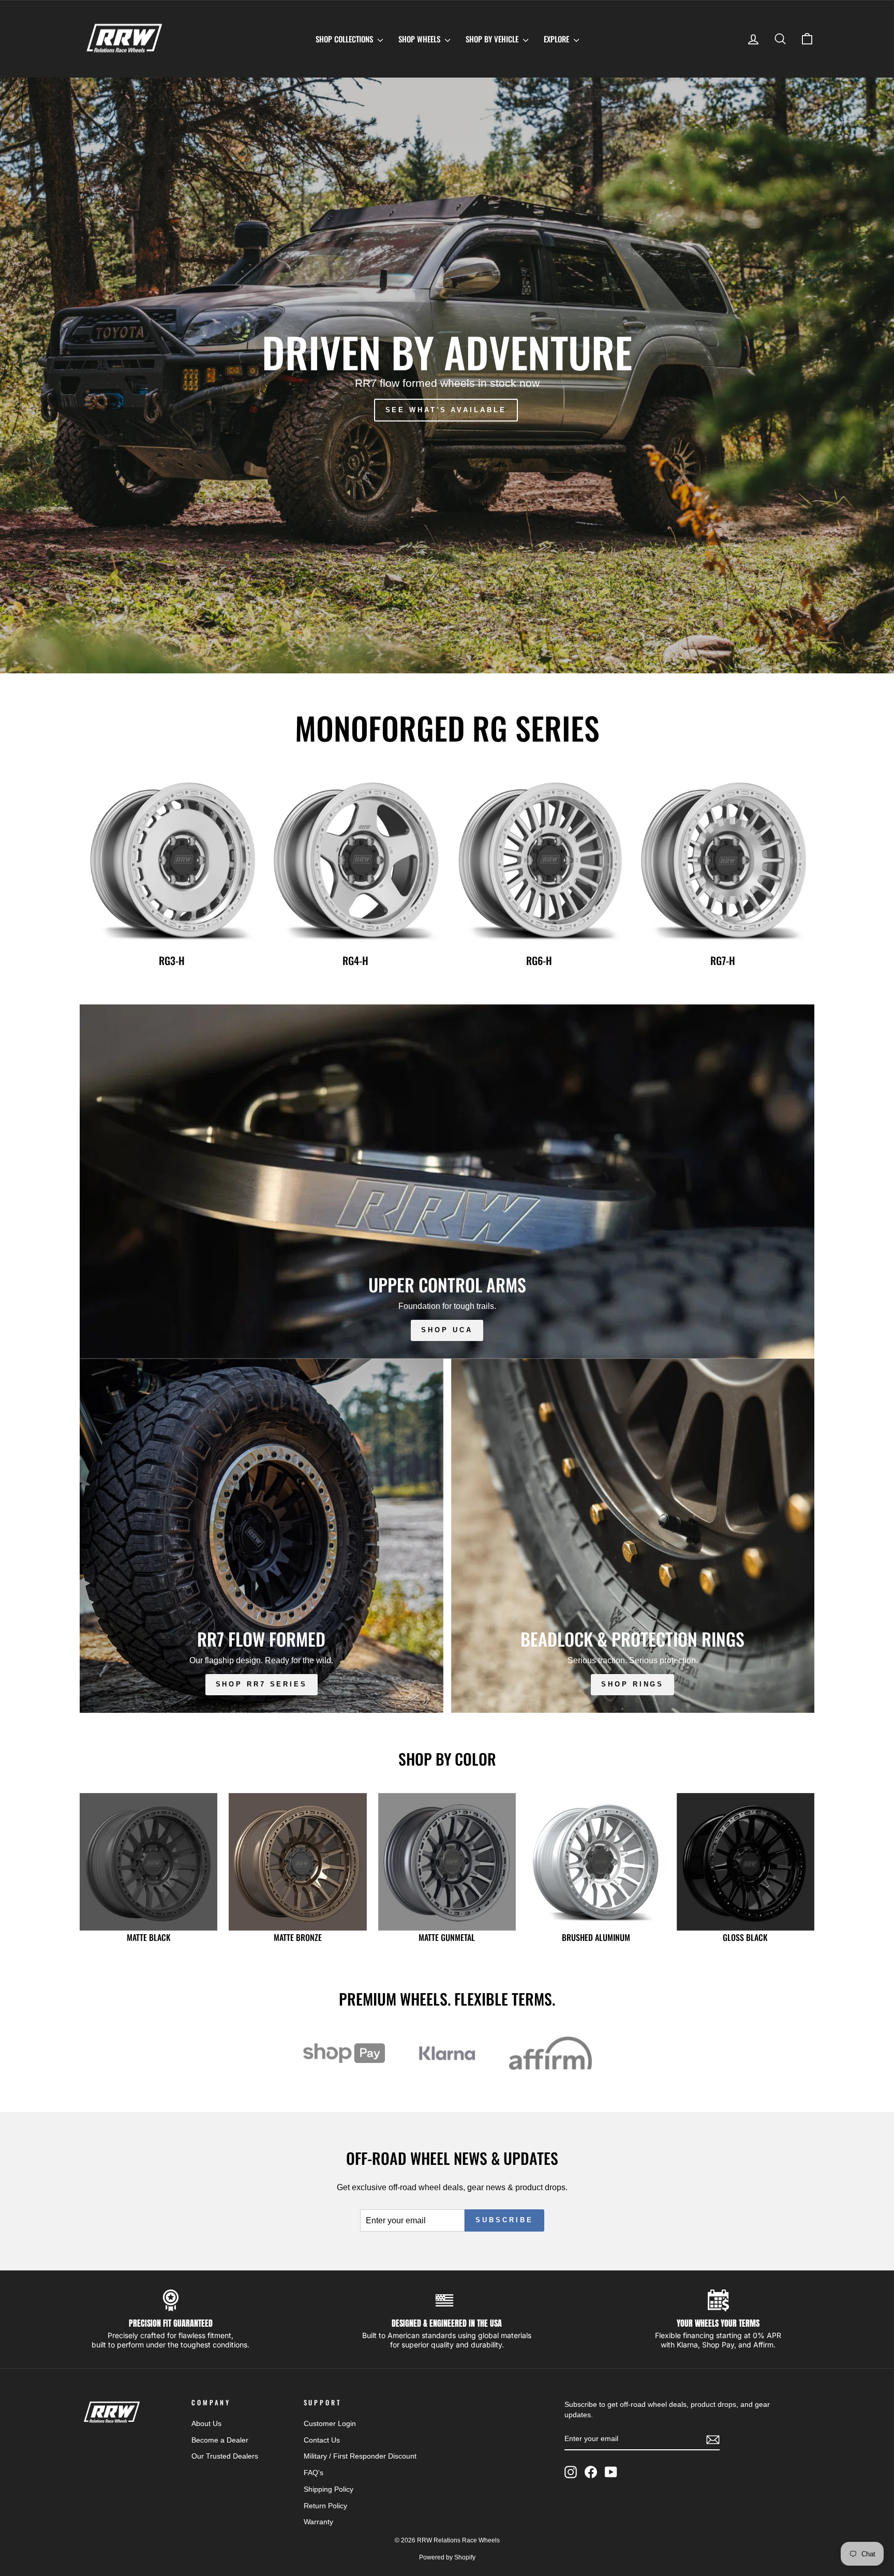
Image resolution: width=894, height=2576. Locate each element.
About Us (206, 2424)
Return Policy (325, 2506)
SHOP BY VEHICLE (493, 39)
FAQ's (314, 2473)
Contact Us (322, 2440)
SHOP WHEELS (420, 39)
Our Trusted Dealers (225, 2456)
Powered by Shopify (447, 2557)
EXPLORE (557, 39)
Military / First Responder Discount (360, 2456)
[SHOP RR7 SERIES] (262, 1536)
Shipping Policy (329, 2489)
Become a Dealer (220, 2440)
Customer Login (330, 2424)
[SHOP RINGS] (633, 1536)
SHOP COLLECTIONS (345, 39)
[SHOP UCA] (447, 1181)
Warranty (318, 2522)
